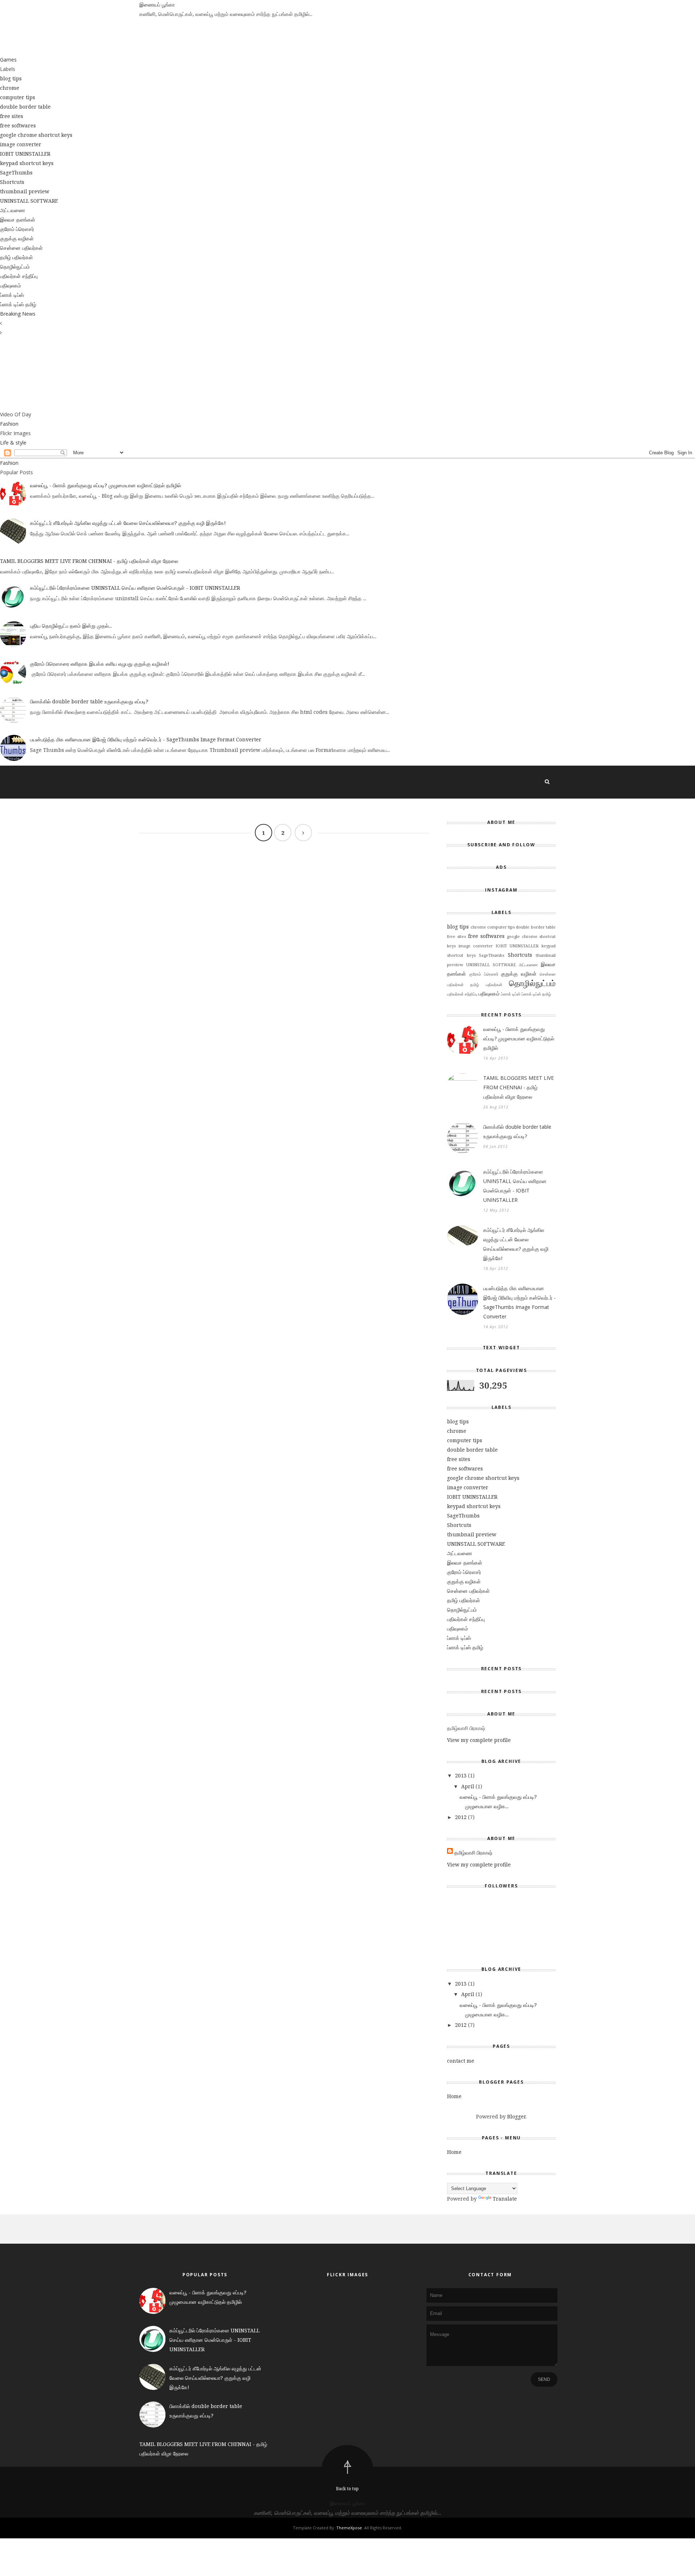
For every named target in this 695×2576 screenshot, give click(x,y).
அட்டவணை (12, 210)
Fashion (9, 424)
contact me (461, 2061)
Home (454, 2096)
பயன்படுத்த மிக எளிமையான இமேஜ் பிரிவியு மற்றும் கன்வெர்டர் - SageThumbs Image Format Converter (146, 739)
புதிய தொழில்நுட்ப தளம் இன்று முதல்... (71, 626)
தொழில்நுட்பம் (15, 267)
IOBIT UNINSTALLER (25, 154)
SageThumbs (16, 172)
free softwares (18, 125)
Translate (505, 2199)
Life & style (13, 443)
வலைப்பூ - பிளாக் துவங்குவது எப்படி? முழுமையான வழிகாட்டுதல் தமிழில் (106, 485)
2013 (461, 1775)
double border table (25, 107)
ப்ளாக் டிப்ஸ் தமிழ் (18, 304)
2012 (461, 1817)
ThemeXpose (349, 2528)
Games (8, 60)
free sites (12, 116)
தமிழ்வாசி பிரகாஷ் (473, 1853)
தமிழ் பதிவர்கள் (16, 257)
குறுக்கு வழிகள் (17, 238)
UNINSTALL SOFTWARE (29, 201)
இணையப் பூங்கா (157, 5)
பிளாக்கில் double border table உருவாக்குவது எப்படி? (89, 701)
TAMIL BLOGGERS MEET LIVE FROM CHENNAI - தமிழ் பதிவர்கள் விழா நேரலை (89, 561)
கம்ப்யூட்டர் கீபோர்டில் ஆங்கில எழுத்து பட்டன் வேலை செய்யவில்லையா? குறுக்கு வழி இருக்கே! (128, 523)
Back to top (347, 2489)
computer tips (18, 97)
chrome (10, 88)
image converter (21, 144)
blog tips (11, 78)
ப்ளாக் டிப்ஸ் (12, 295)
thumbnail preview (25, 191)
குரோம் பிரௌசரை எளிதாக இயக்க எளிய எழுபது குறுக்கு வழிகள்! (100, 664)
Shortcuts (12, 182)
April (468, 1786)
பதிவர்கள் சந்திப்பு (19, 276)
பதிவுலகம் (10, 285)
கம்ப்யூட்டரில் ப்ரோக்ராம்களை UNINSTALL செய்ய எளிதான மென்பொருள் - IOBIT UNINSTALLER (135, 588)
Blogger (516, 2116)
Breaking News (18, 314)
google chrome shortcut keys (36, 135)
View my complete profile (479, 1740)
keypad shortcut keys (27, 163)
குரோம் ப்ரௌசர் (17, 229)
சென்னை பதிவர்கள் (21, 248)
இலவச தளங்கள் (18, 220)
